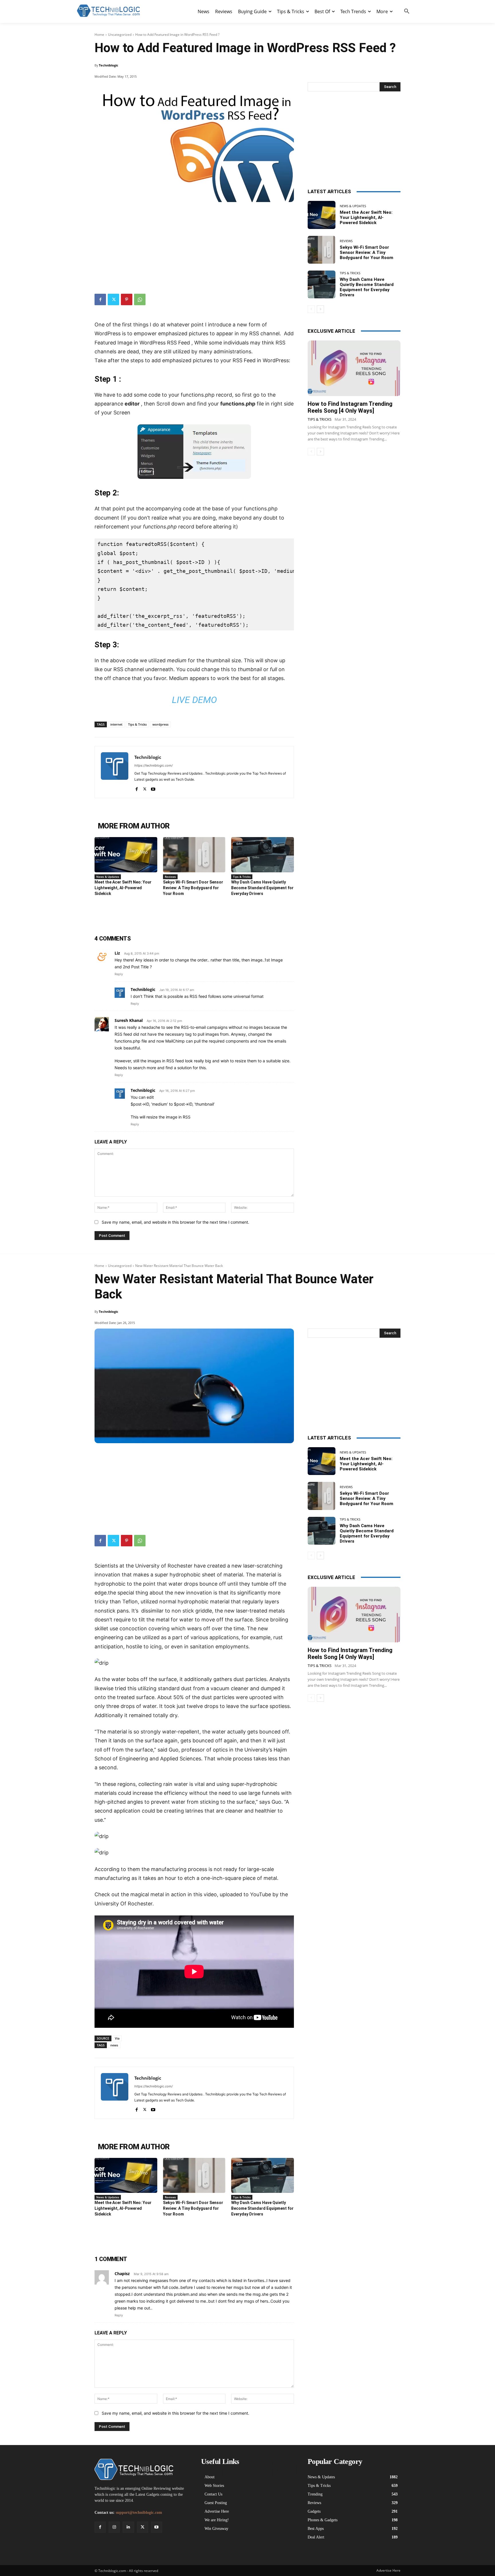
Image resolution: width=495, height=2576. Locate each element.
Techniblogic (109, 65)
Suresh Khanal (129, 1020)
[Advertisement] (194, 245)
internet (116, 724)
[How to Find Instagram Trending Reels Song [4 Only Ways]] (354, 368)
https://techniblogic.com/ (154, 765)
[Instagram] (114, 2527)
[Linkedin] (128, 2527)
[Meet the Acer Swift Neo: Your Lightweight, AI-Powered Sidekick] (126, 855)
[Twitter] (113, 299)
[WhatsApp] (140, 299)
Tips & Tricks (137, 724)
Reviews (170, 877)
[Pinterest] (127, 299)
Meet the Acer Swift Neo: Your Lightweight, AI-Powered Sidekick (123, 888)
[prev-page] (311, 309)
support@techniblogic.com (139, 2513)
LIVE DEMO (194, 700)
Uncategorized (120, 35)
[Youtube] (153, 788)
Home (99, 35)
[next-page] (320, 309)
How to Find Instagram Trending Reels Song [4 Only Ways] (350, 407)
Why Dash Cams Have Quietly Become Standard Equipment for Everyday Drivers (262, 888)
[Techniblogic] (115, 772)
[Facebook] (100, 299)
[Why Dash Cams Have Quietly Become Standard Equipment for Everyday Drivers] (263, 855)
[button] (407, 11)
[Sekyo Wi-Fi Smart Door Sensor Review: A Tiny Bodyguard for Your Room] (194, 855)
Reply (119, 974)
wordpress (160, 724)
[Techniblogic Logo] (108, 11)
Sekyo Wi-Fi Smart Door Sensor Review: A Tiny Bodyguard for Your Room (193, 888)
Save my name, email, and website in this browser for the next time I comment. (175, 1222)
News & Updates (108, 877)
